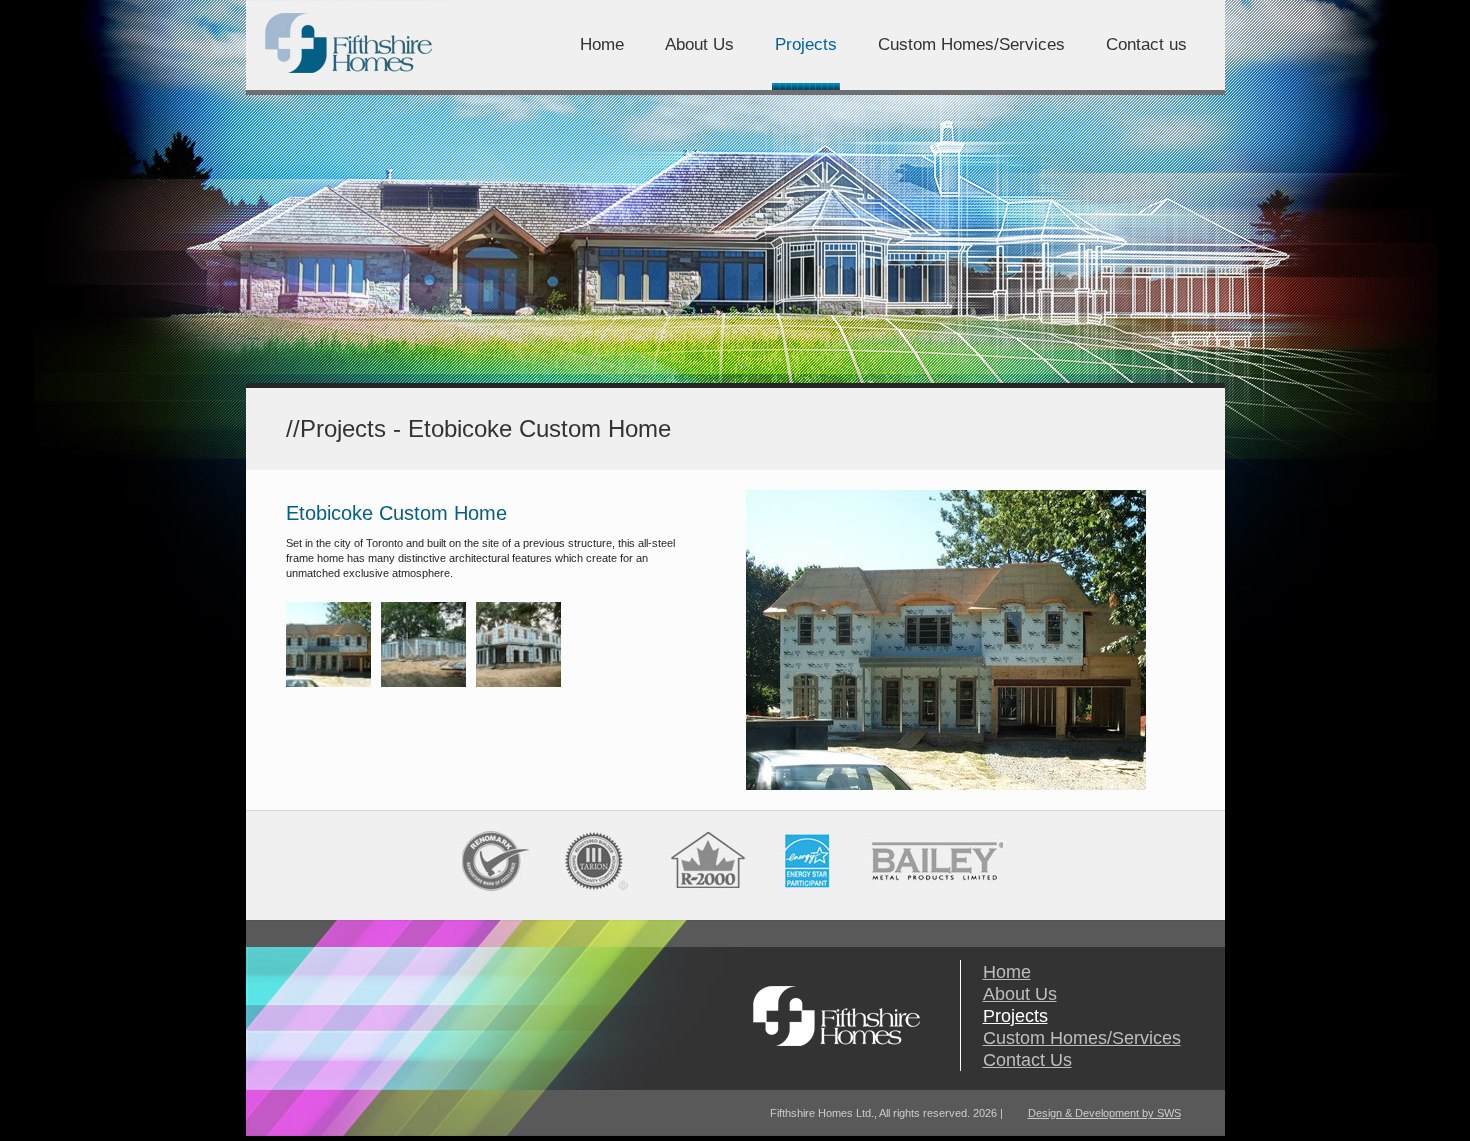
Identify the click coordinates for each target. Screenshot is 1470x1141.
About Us (1020, 994)
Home (1007, 972)
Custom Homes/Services (1082, 1038)
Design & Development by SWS (1104, 1113)
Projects (1015, 1016)
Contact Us (1027, 1060)
